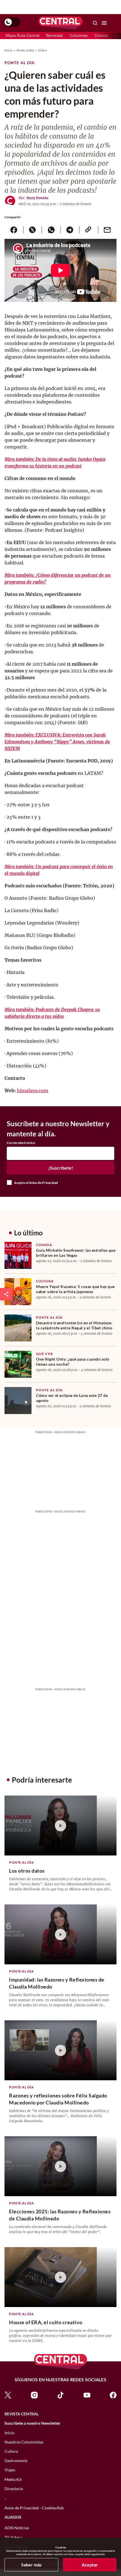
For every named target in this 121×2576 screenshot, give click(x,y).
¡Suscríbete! (61, 1168)
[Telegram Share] (70, 230)
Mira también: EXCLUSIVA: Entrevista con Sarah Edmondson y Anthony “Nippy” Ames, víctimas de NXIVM (57, 742)
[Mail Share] (107, 230)
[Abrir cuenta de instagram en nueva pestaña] (34, 2395)
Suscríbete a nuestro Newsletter (33, 2423)
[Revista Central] (60, 23)
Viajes (10, 2470)
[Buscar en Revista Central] (95, 23)
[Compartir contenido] (6, 1294)
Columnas (79, 35)
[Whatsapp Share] (51, 230)
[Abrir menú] (104, 23)
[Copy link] (88, 230)
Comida (101, 35)
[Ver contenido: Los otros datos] (60, 1826)
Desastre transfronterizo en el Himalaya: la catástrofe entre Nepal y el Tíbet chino (74, 1325)
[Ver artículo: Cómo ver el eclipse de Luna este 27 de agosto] (18, 1401)
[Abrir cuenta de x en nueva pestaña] (8, 2395)
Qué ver (44, 1354)
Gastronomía (16, 2461)
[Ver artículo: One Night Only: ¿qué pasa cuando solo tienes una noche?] (18, 1364)
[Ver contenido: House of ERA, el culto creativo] (60, 2277)
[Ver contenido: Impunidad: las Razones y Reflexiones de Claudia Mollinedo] (60, 1934)
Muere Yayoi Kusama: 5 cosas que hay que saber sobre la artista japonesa (75, 1289)
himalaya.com (33, 1090)
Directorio (14, 2489)
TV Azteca (13, 2537)
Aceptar (90, 2565)
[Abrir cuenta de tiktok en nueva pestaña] (60, 2395)
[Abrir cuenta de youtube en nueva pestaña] (87, 2395)
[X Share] (33, 230)
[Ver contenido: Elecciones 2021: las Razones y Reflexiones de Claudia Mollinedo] (60, 2166)
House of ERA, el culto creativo (46, 2322)
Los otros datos (27, 1871)
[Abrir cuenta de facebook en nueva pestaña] (113, 2395)
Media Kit (13, 2479)
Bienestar (55, 35)
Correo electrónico (21, 1143)
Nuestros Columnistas (24, 2442)
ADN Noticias (17, 2528)
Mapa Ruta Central (23, 35)
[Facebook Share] (14, 230)
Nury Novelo (37, 198)
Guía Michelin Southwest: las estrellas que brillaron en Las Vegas (76, 1253)
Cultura (45, 1281)
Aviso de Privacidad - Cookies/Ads (34, 2508)
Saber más (31, 2565)
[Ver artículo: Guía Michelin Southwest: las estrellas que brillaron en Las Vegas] (18, 1255)
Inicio (8, 50)
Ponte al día (25, 50)
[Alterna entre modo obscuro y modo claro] (12, 22)
